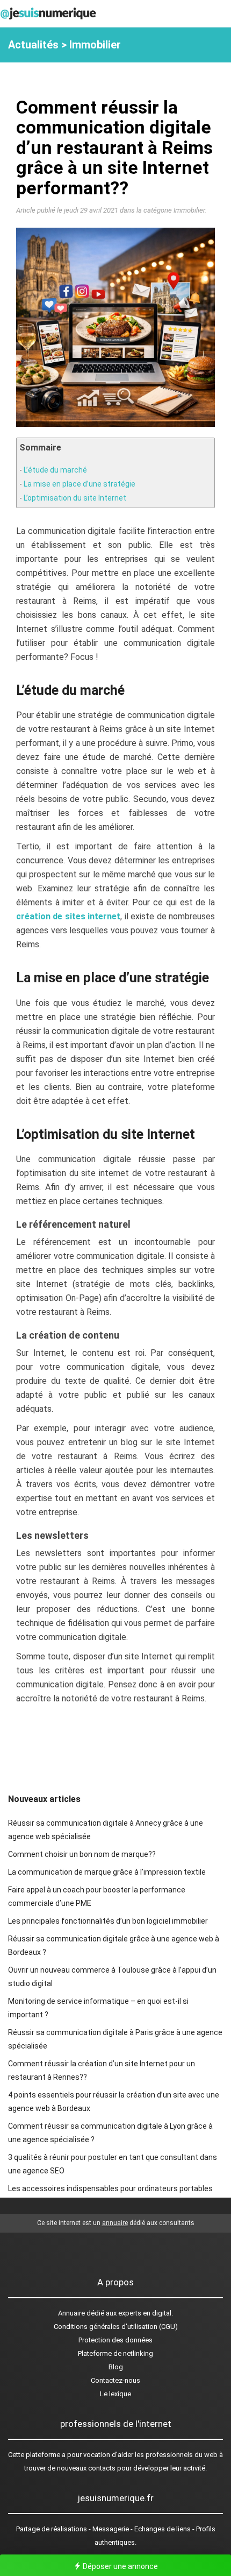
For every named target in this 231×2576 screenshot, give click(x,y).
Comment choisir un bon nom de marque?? (82, 1854)
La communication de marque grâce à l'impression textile (107, 1872)
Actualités (33, 45)
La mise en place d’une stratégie (80, 484)
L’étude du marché (55, 470)
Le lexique (115, 2394)
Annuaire (71, 2313)
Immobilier (95, 45)
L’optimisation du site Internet (75, 498)
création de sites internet (68, 916)
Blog (116, 2367)
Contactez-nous (115, 2380)
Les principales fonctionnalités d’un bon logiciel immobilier (108, 1921)
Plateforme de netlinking (115, 2353)
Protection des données (115, 2340)
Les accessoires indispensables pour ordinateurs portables (110, 2188)
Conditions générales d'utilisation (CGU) (116, 2327)
